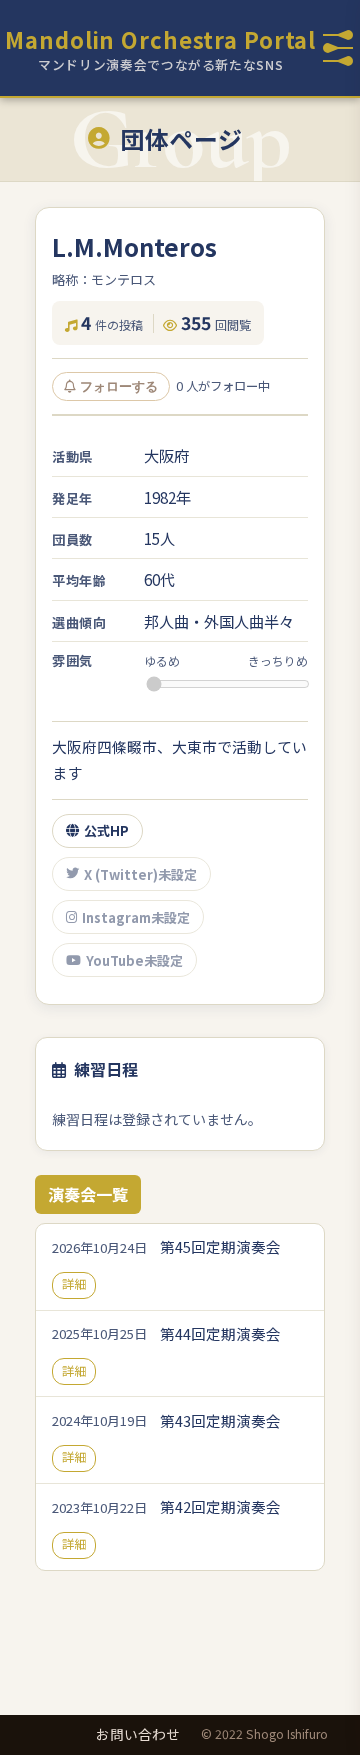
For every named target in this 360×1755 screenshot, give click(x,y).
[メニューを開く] (338, 48)
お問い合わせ (138, 1734)
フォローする (119, 386)
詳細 (74, 1284)
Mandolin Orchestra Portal (160, 39)
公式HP (106, 830)
